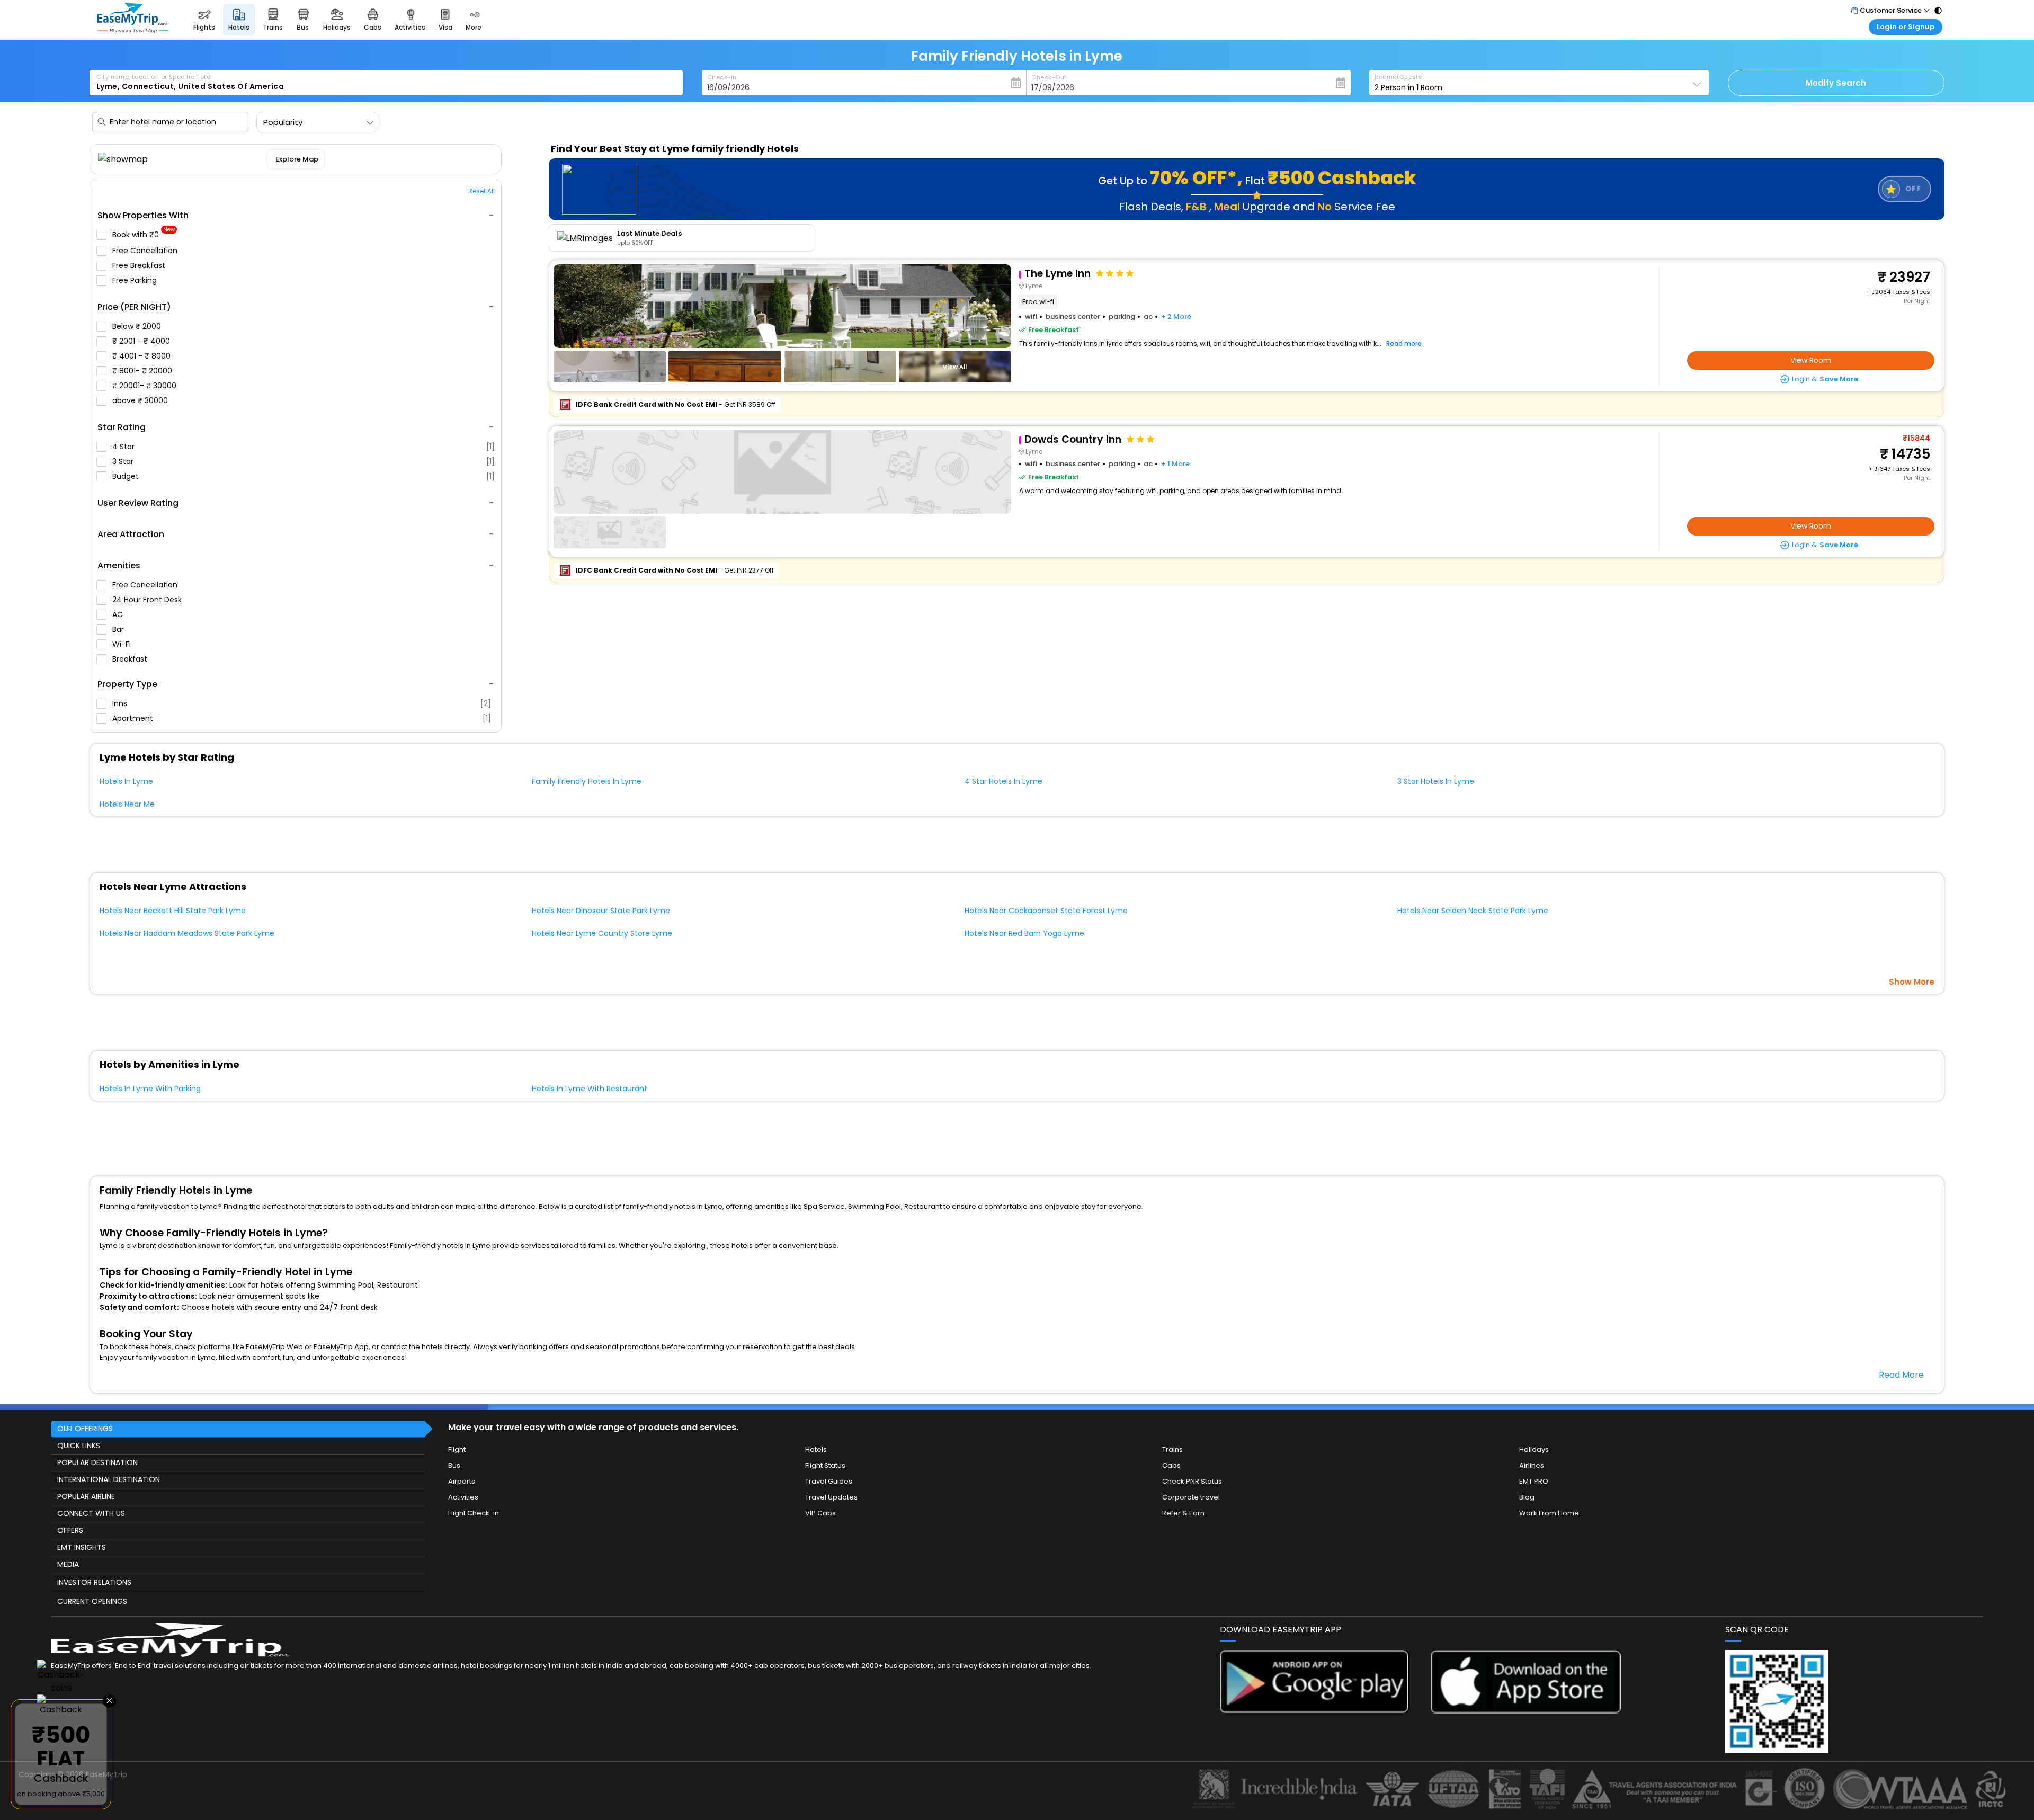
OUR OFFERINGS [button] (85, 1429)
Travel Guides (829, 1481)
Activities (463, 1497)
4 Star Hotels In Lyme (1003, 781)
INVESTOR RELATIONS (94, 1582)
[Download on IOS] (1526, 1711)
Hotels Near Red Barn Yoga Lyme (1024, 933)
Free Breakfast (140, 265)
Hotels (816, 1449)
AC (119, 614)
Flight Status (825, 1465)
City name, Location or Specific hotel (154, 77)
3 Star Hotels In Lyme (1436, 781)
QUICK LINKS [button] (79, 1446)
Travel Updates (831, 1497)
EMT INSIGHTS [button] (82, 1547)
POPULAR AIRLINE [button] (86, 1496)
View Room (1811, 360)
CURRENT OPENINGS (92, 1601)
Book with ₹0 (144, 235)
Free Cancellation (146, 251)
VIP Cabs (820, 1513)
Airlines (1532, 1465)
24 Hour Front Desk (148, 600)
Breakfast (131, 659)
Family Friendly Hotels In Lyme (587, 781)
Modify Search (1836, 83)
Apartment (302, 718)
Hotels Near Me (127, 804)
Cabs (1171, 1465)
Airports (462, 1481)
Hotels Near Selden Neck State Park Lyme (1473, 911)
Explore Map (296, 159)
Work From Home (1549, 1513)
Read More (1901, 1375)
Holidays (1534, 1449)
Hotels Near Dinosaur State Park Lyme (601, 911)
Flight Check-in (474, 1513)
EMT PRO (1534, 1481)
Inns (302, 703)
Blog (1527, 1497)
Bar (119, 629)
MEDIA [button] (68, 1564)
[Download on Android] (1315, 1710)
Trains (1172, 1449)
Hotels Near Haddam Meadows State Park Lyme (187, 933)
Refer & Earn (1183, 1513)
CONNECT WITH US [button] (91, 1513)
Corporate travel (1191, 1497)
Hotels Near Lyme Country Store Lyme (602, 933)
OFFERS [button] (70, 1530)
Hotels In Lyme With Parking (150, 1089)
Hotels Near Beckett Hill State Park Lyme (173, 911)
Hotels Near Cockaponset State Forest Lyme (1046, 911)
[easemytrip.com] (133, 30)
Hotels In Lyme (126, 781)
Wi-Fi (123, 644)
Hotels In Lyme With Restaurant (590, 1089)
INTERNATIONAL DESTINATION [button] (109, 1479)
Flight (457, 1449)
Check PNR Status (1192, 1481)
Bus (454, 1465)
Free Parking (136, 280)
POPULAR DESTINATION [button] (97, 1462)
